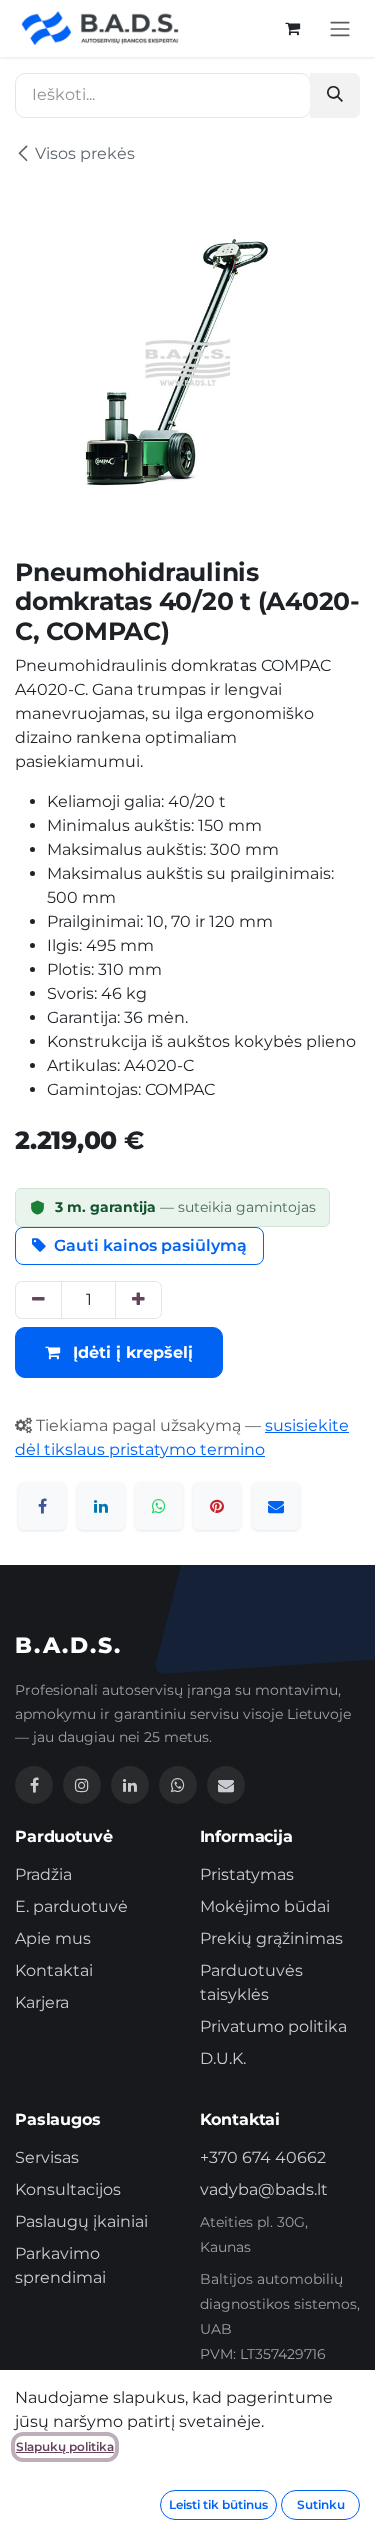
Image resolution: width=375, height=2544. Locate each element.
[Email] (226, 1785)
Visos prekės (85, 153)
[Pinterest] (217, 1506)
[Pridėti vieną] (138, 1300)
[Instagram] (82, 1785)
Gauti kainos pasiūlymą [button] (150, 1245)
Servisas (47, 2157)
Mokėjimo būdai (265, 1906)
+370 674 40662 (263, 2157)
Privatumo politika (273, 2026)
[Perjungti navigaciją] (340, 28)
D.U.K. (223, 2058)
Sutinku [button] (321, 2504)
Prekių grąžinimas (271, 1938)
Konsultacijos (68, 2189)
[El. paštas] (276, 1506)
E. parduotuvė (71, 1906)
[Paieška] (335, 95)
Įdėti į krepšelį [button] (130, 1352)
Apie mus (53, 1938)
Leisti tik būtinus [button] (218, 2504)
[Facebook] (42, 1506)
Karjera (42, 2002)
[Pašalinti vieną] (38, 1300)
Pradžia (43, 1874)
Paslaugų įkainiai (81, 2221)
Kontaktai (54, 1970)
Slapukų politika (65, 2446)
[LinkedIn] (101, 1506)
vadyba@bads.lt (264, 2189)
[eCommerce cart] (292, 28)
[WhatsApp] (159, 1506)
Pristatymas (247, 1874)
